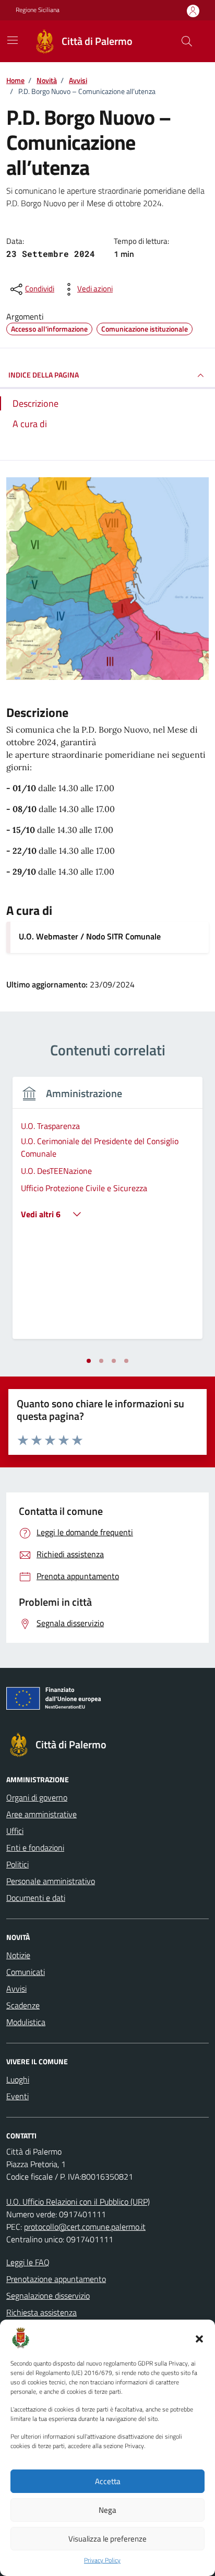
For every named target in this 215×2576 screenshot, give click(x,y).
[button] (199, 2338)
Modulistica (26, 2022)
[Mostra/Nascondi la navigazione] (13, 40)
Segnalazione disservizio (48, 2296)
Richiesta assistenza (41, 2312)
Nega (107, 2510)
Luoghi (18, 2079)
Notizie (18, 1955)
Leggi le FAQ (28, 2262)
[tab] (89, 1361)
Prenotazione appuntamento (56, 2279)
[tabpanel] (107, 1214)
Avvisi (16, 1989)
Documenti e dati (36, 1898)
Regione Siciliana (38, 10)
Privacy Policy (102, 2560)
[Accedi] (193, 11)
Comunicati (26, 1972)
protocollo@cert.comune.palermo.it (85, 2227)
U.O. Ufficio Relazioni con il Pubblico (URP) (78, 2202)
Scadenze (23, 2005)
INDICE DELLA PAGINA (44, 375)
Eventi (17, 2096)
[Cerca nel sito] (187, 41)
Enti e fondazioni (35, 1848)
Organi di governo (37, 1797)
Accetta (108, 2481)
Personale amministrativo (51, 1881)
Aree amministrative (41, 1814)
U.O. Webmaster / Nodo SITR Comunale (90, 936)
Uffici (15, 1831)
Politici (17, 1864)
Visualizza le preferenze (107, 2539)
